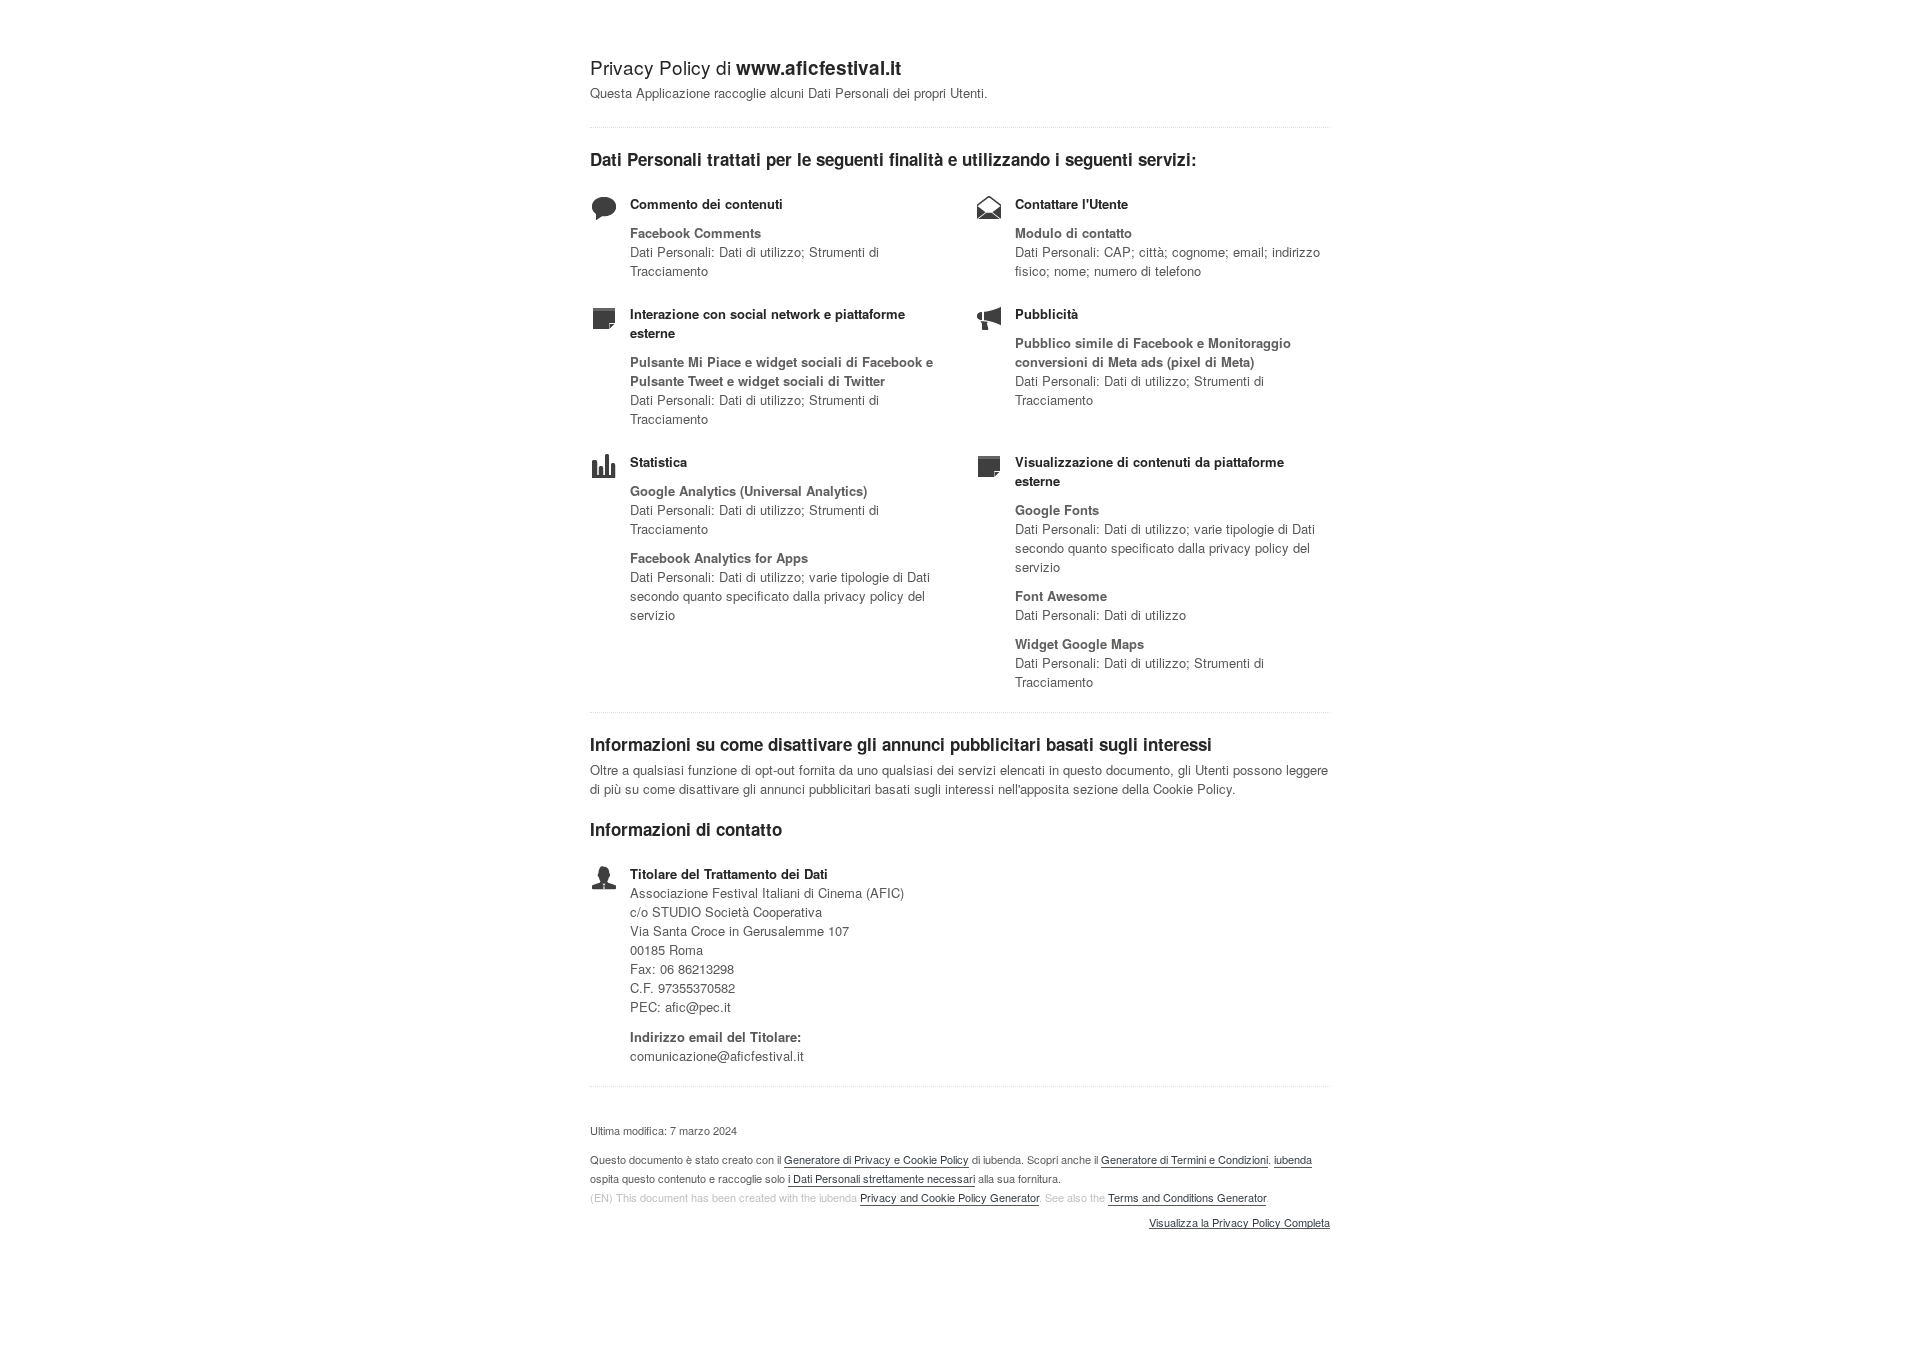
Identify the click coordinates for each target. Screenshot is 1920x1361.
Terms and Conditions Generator (1187, 1197)
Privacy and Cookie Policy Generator (949, 1197)
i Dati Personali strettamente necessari (881, 1178)
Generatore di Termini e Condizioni (1184, 1159)
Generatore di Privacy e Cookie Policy (876, 1159)
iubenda (1293, 1159)
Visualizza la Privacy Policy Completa (1239, 1223)
